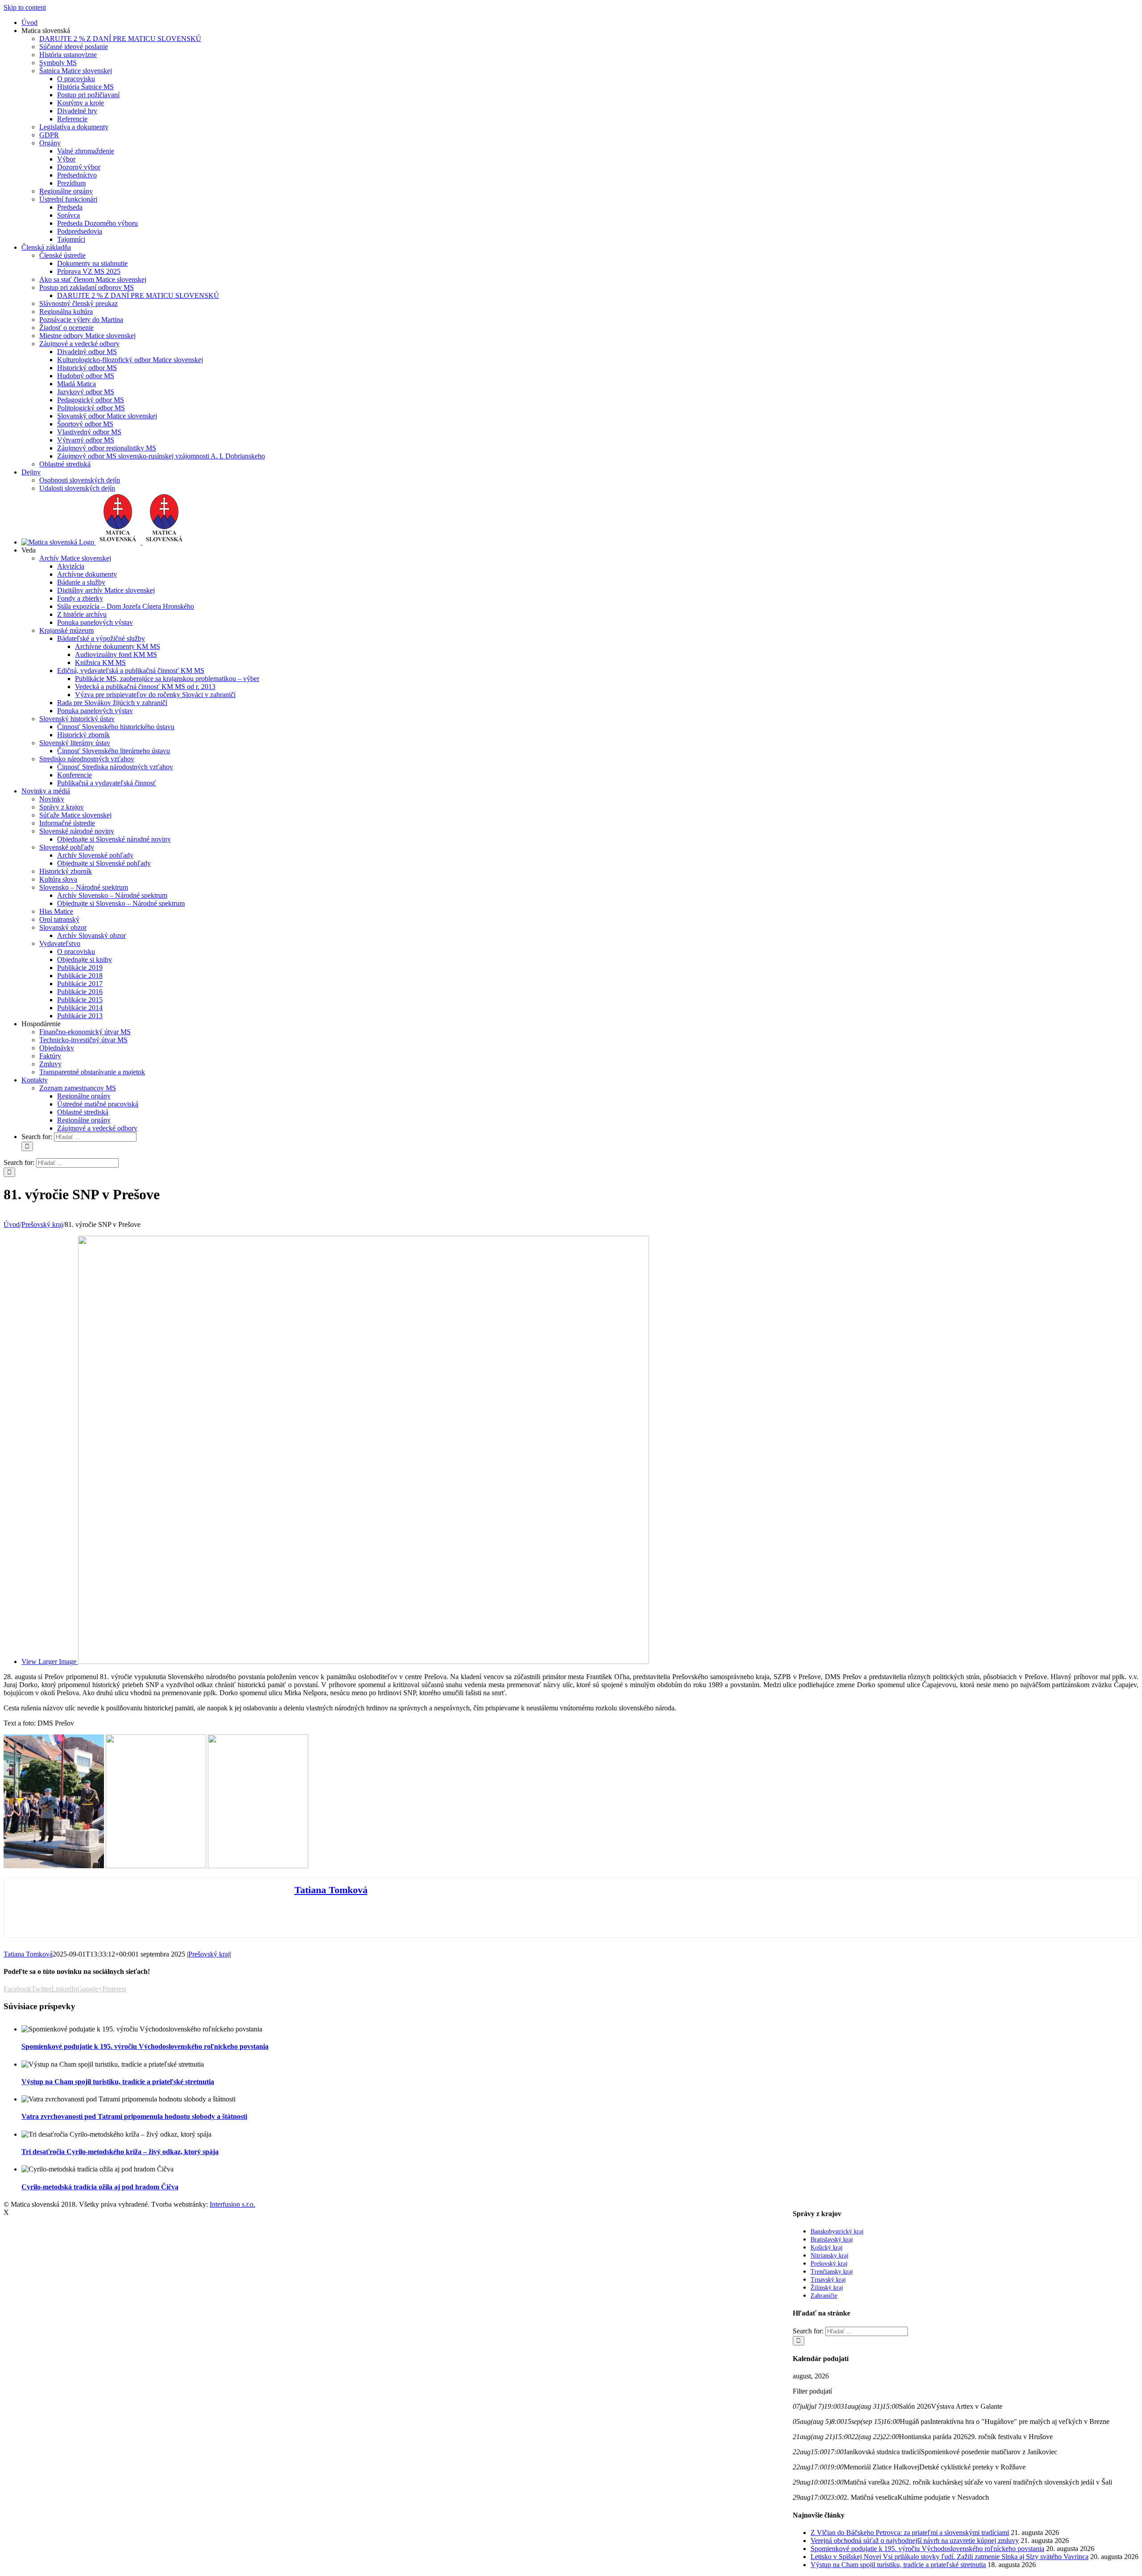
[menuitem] (29, 23)
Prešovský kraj (209, 1954)
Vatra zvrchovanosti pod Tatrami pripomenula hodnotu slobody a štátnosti (134, 2116)
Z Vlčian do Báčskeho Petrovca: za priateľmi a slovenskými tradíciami (910, 2533)
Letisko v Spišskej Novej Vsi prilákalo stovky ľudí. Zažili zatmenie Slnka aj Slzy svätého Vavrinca (950, 2557)
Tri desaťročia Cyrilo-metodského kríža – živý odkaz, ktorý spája (120, 2152)
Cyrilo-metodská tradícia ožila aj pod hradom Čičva (100, 2187)
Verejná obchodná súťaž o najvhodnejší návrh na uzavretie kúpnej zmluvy (915, 2541)
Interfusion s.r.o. (232, 2204)
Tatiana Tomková (331, 1890)
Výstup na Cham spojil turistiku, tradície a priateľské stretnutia (118, 2082)
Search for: (37, 1137)
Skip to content (25, 7)
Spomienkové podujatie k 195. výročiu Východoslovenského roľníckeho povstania (145, 2046)
